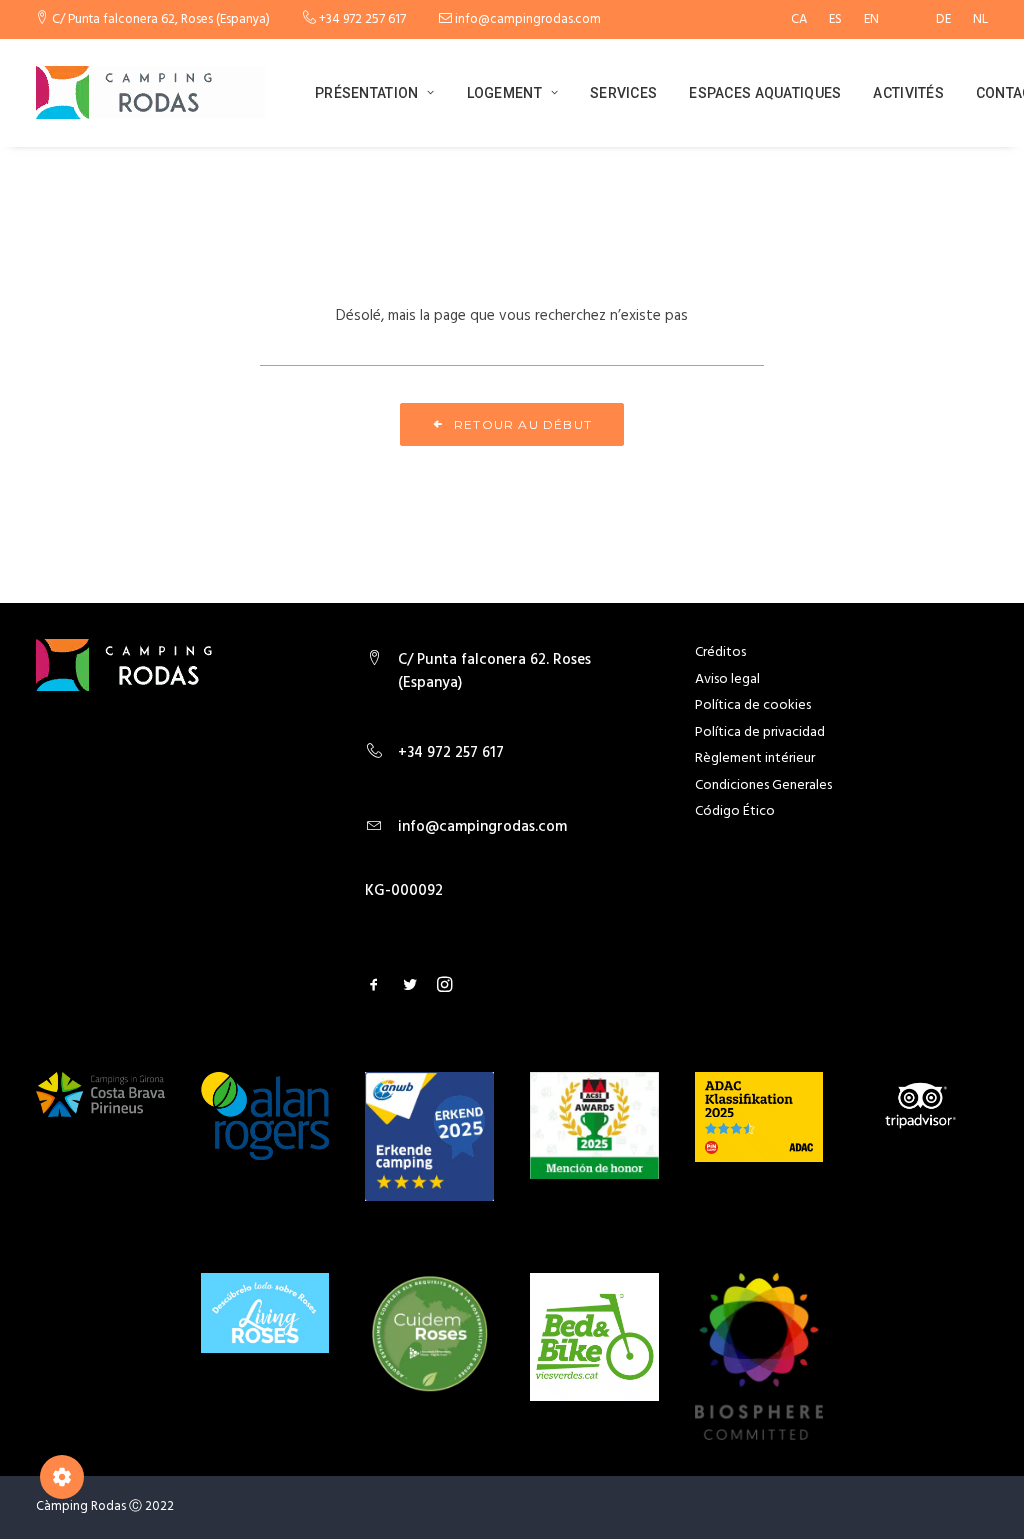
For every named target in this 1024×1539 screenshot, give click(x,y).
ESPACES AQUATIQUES (765, 93)
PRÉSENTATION (366, 93)
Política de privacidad (760, 732)
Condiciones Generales (763, 785)
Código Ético (735, 811)
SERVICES (623, 93)
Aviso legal (727, 679)
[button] (374, 988)
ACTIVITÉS (908, 93)
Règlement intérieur (755, 758)
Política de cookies (753, 705)
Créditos (720, 652)
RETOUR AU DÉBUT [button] (523, 424)
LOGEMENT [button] (504, 93)
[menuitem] (803, 19)
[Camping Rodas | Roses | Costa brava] (150, 92)
